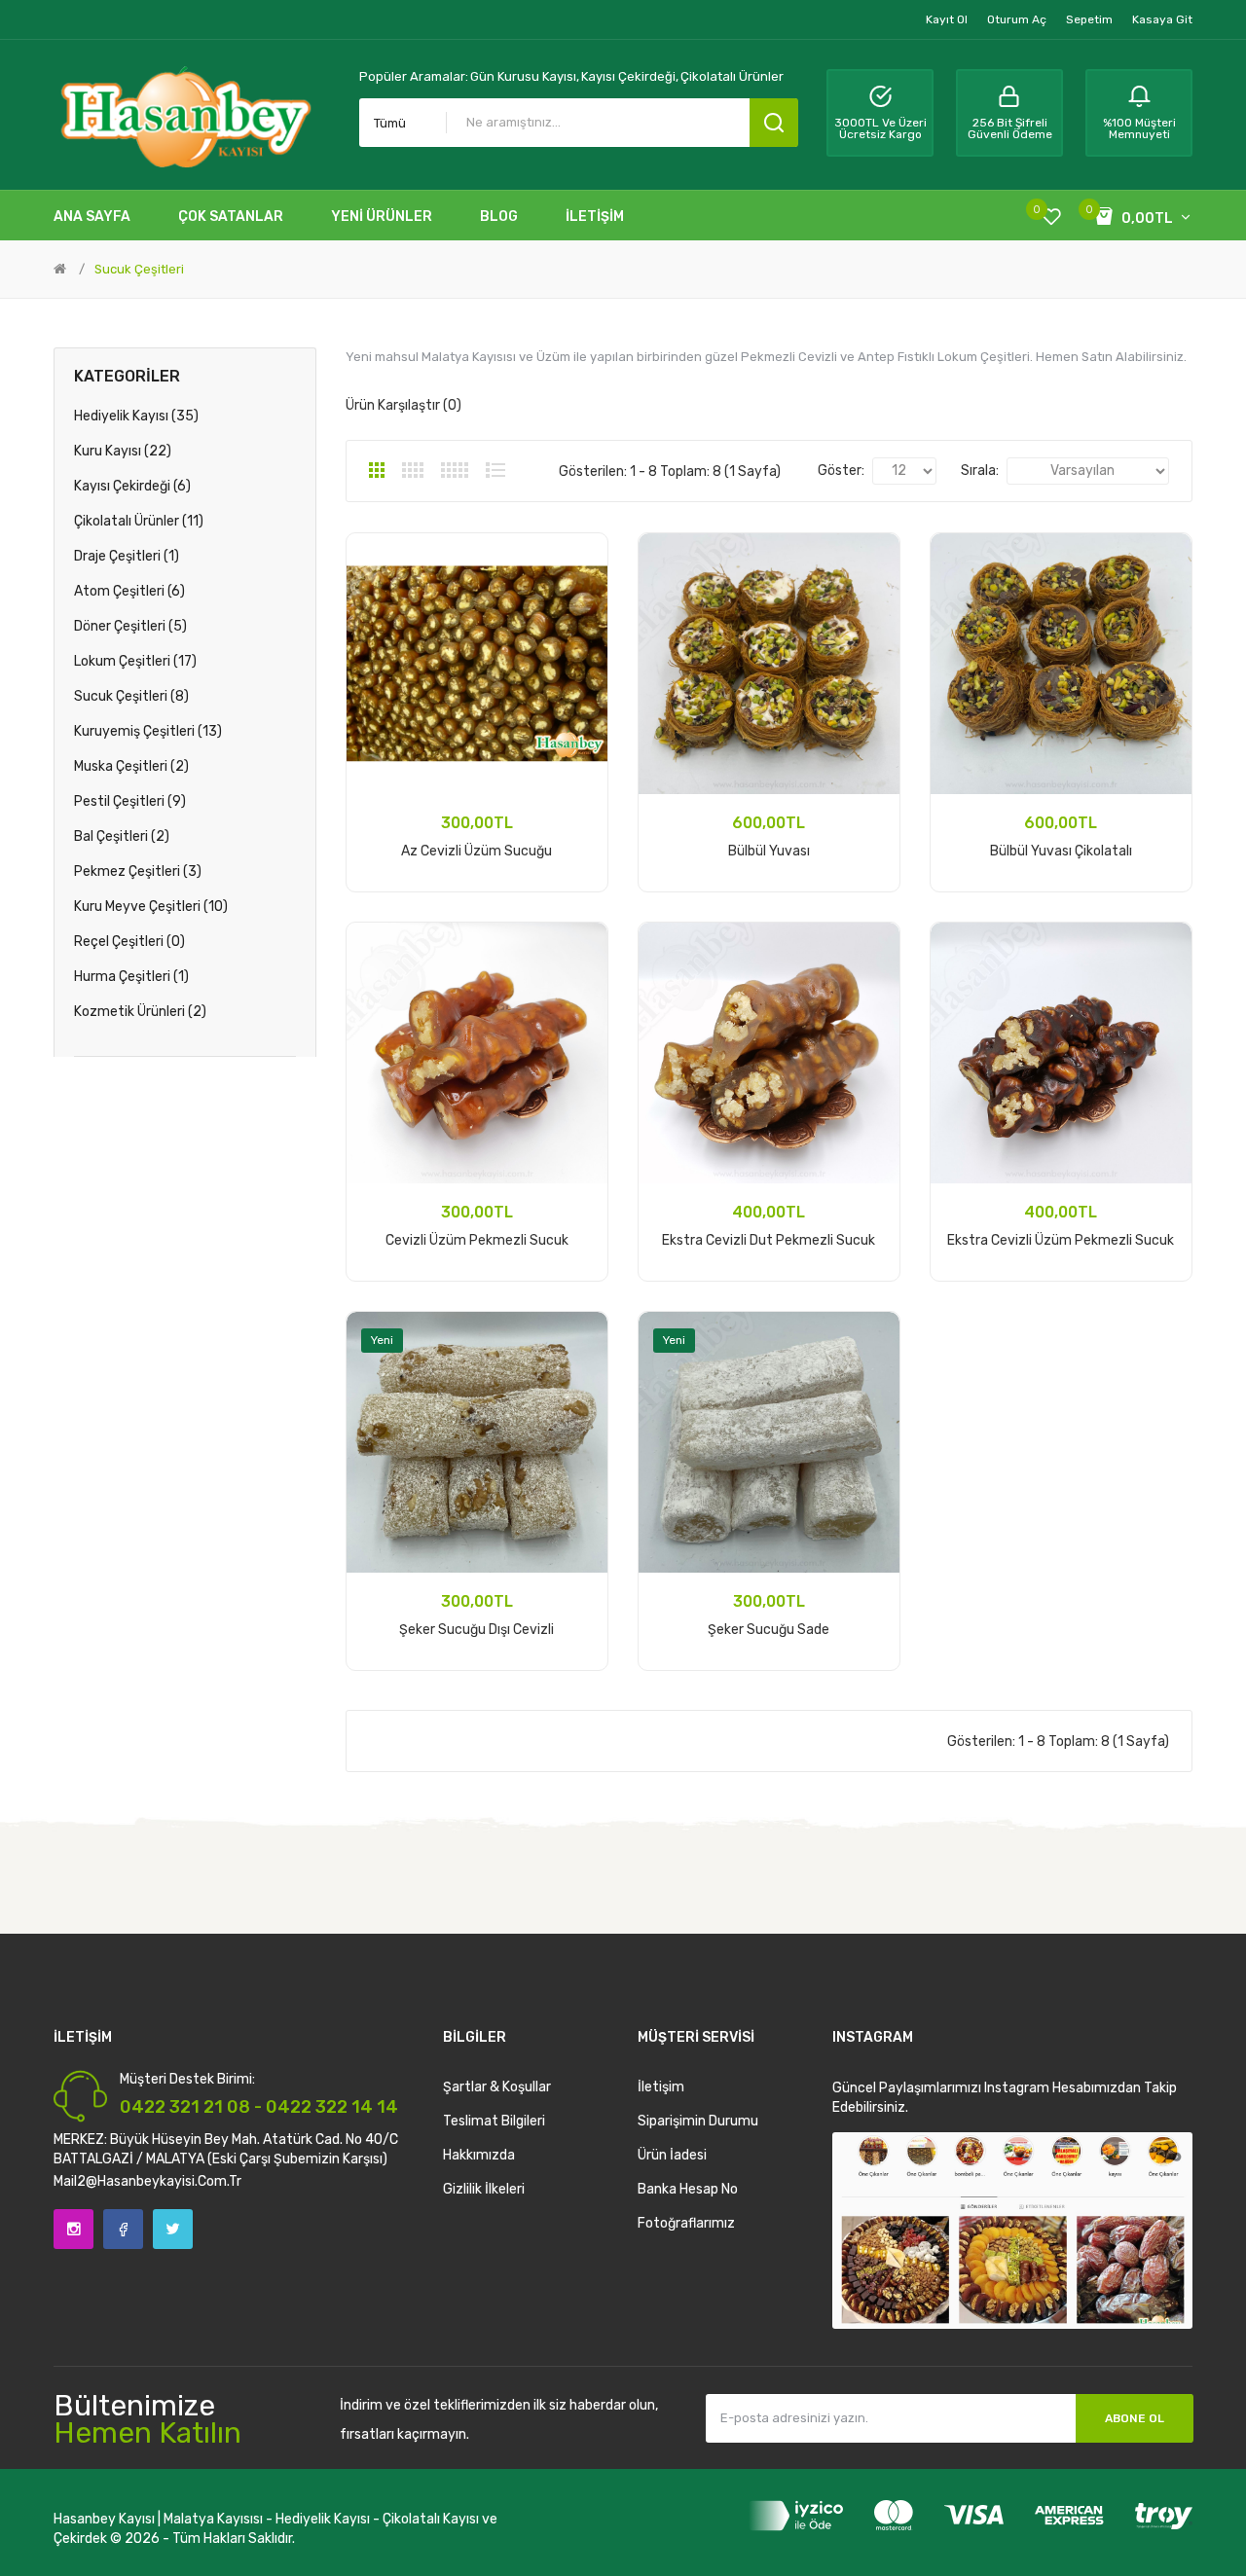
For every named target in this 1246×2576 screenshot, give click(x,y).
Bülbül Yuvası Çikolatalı (1061, 851)
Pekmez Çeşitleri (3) (138, 871)
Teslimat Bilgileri (494, 2121)
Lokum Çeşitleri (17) (135, 661)
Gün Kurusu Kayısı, (525, 76)
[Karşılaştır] (579, 587)
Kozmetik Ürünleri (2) (140, 1012)
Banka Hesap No (688, 2189)
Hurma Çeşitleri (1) (131, 977)
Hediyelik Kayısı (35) (136, 416)
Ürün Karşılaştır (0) (403, 405)
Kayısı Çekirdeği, (630, 76)
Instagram (73, 2229)
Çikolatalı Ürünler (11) (139, 521)
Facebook (123, 2229)
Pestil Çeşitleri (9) (130, 801)
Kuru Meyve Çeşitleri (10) (151, 907)
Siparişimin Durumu (698, 2121)
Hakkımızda (479, 2155)
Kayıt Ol (947, 19)
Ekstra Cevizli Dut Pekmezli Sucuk (769, 1240)
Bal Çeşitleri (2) (122, 836)
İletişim (661, 2087)
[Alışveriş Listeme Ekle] (579, 562)
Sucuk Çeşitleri (139, 269)
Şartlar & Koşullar (497, 2087)
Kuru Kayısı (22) (123, 451)
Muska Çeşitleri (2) (131, 766)
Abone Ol (1135, 2418)
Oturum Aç (1017, 19)
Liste (495, 470)
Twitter (173, 2229)
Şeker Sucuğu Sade (769, 1630)
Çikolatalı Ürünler (732, 76)
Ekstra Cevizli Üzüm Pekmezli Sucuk (1061, 1240)
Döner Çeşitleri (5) (130, 626)
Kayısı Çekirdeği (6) (132, 486)
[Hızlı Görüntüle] (579, 612)
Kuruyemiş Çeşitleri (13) (148, 731)
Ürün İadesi (672, 2155)
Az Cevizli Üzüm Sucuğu (476, 851)
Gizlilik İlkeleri (484, 2189)
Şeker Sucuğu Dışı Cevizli (476, 1630)
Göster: (841, 471)
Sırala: (980, 471)
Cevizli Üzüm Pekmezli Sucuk (477, 1240)
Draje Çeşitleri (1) (127, 556)
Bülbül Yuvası (769, 851)
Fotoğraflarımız (686, 2223)
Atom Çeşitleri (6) (129, 591)
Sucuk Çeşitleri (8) (131, 696)
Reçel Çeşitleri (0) (129, 942)
